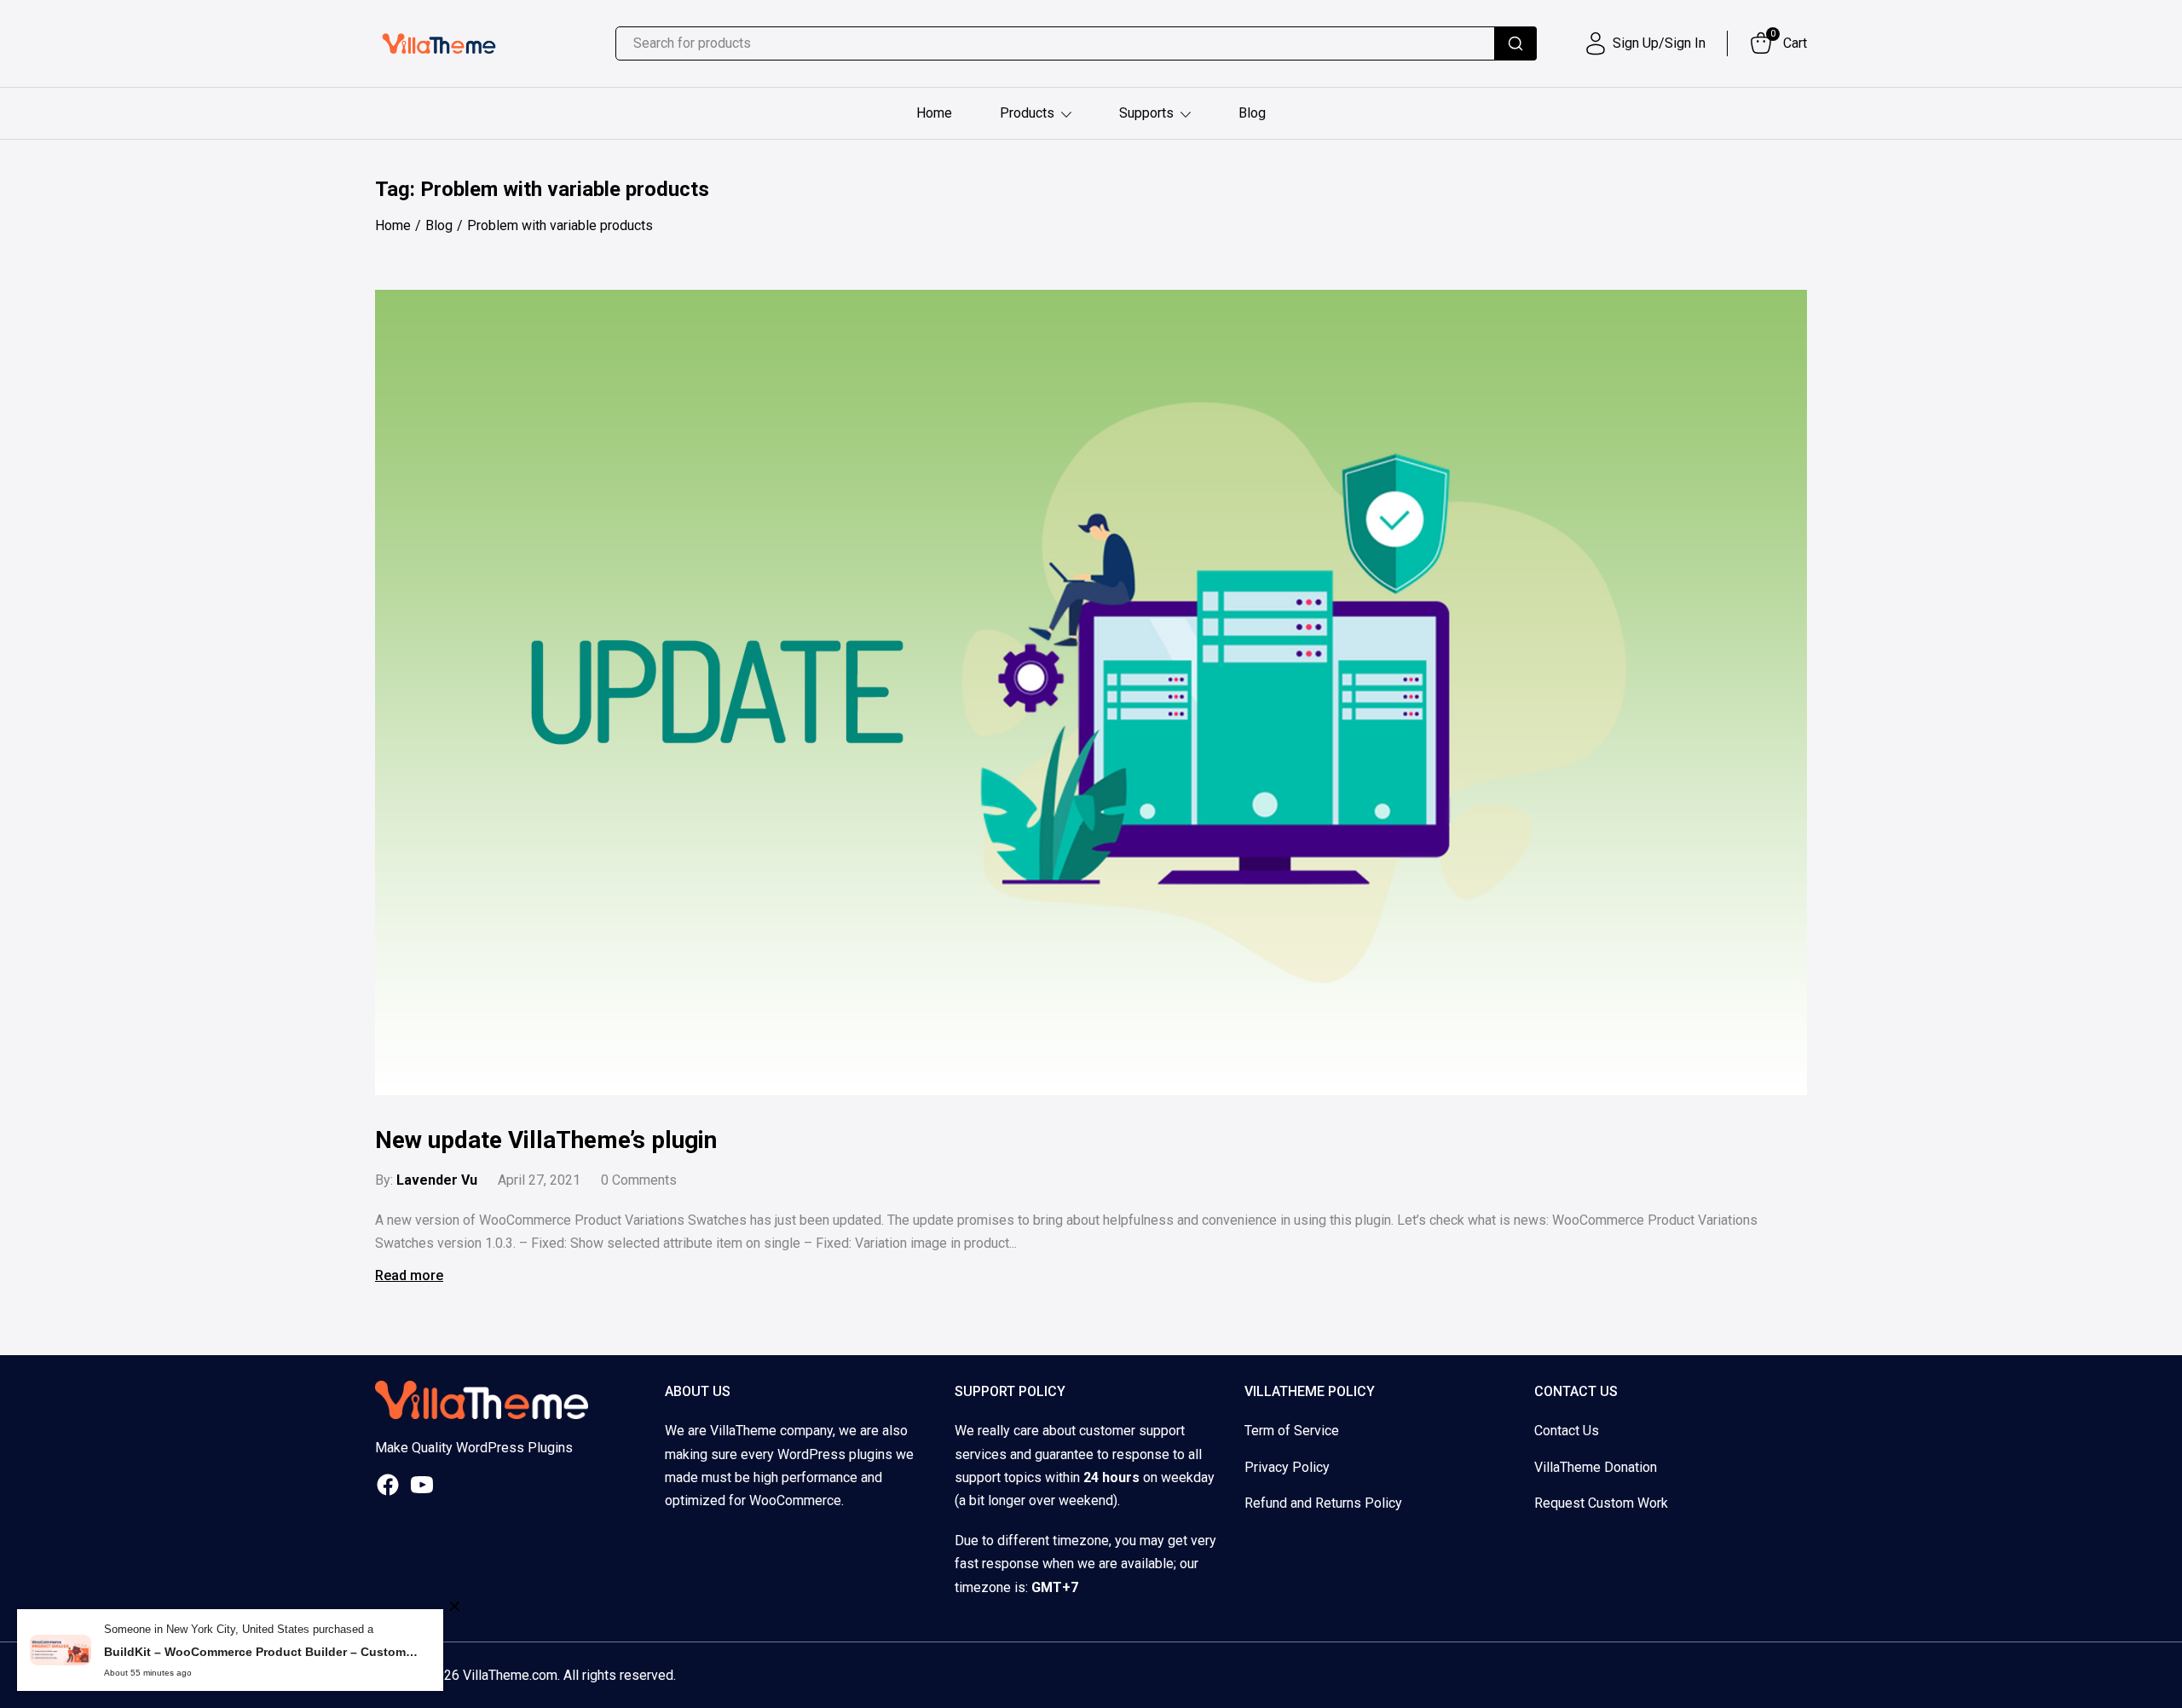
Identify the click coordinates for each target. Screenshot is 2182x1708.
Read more (409, 1275)
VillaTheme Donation (1596, 1467)
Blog (1252, 113)
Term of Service (1292, 1431)
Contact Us (1567, 1431)
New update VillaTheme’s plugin (546, 1140)
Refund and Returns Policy (1323, 1503)
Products (1027, 113)
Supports (1146, 113)
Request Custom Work (1601, 1503)
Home (934, 113)
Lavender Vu (437, 1180)
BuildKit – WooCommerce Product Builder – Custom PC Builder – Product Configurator (261, 1652)
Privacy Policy (1287, 1467)
